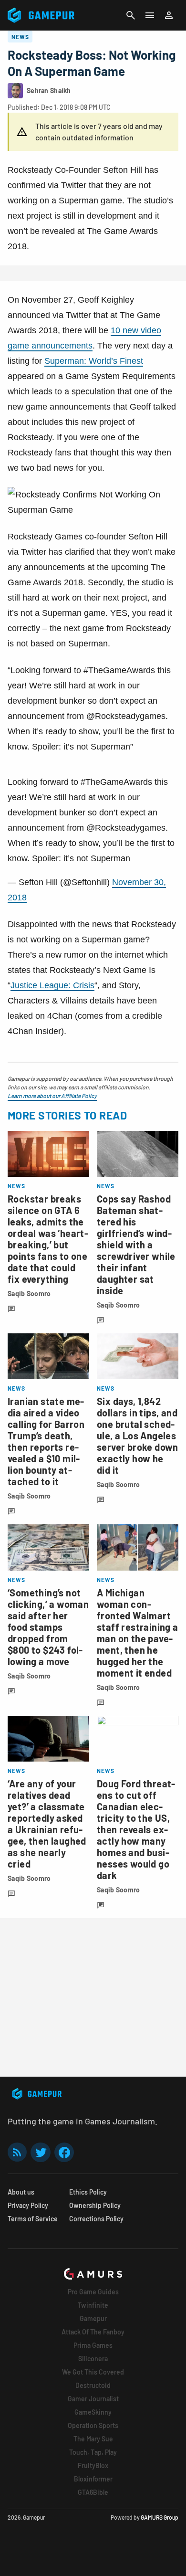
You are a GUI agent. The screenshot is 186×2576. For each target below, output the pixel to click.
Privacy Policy (28, 2205)
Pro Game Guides (93, 2292)
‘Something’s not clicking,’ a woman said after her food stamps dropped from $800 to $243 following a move (48, 1627)
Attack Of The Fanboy (93, 2332)
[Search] (131, 15)
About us (21, 2192)
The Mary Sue (93, 2439)
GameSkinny (93, 2412)
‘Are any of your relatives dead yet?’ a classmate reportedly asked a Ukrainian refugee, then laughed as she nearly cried (47, 1824)
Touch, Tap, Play (93, 2452)
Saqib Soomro (29, 1293)
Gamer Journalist (93, 2399)
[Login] (169, 15)
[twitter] (41, 2152)
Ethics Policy (88, 2192)
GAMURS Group (160, 2517)
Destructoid (93, 2385)
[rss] (17, 2152)
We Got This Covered (93, 2372)
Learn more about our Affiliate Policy (52, 1096)
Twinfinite (93, 2305)
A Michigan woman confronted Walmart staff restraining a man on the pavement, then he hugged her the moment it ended (138, 1633)
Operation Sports (93, 2425)
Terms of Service (33, 2219)
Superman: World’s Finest (94, 361)
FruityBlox (93, 2465)
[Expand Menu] (150, 15)
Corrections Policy (96, 2219)
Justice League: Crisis (52, 985)
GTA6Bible (93, 2492)
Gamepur (93, 2318)
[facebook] (64, 2152)
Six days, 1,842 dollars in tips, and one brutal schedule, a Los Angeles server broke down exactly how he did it (138, 1436)
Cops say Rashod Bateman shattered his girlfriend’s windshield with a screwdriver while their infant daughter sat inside (136, 1245)
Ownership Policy (95, 2205)
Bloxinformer (93, 2479)
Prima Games (93, 2345)
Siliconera (93, 2359)
